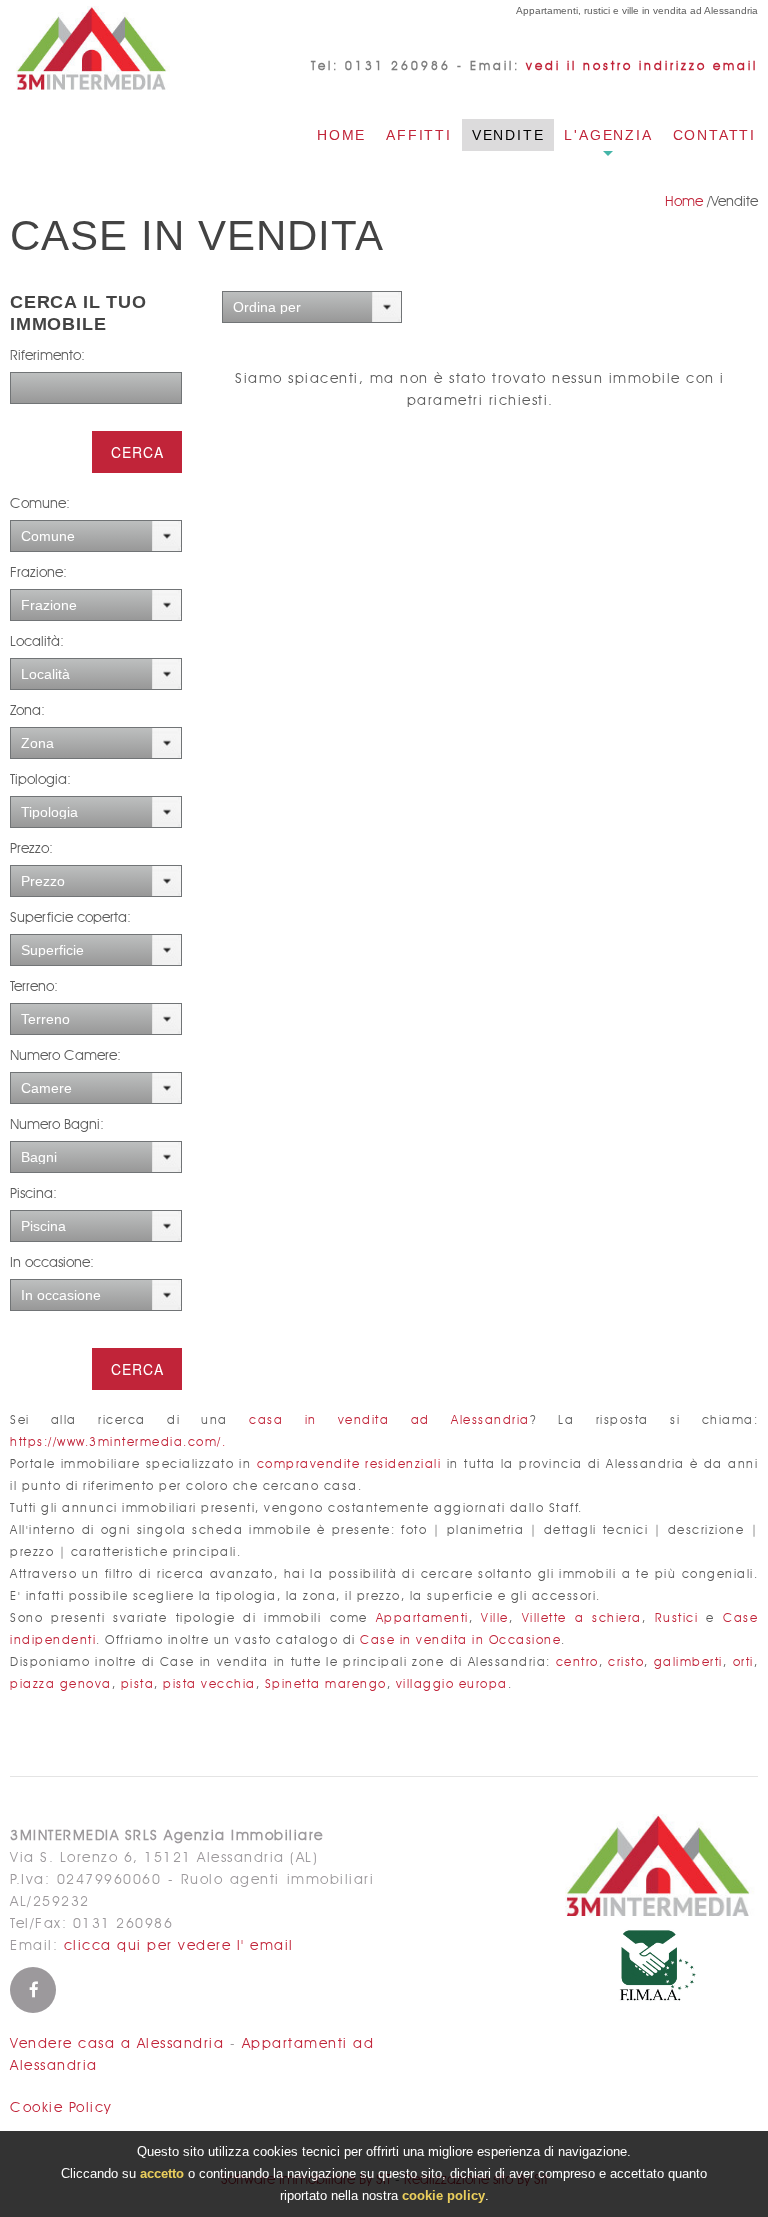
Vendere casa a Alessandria (117, 2044)
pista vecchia (209, 1684)
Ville (495, 1618)
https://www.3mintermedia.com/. (118, 1442)
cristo (626, 1662)
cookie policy (443, 2195)
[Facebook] (33, 1990)
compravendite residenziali (349, 1464)
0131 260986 (398, 66)
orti (743, 1662)
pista (138, 1684)
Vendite (508, 135)
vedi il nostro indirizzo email (642, 66)
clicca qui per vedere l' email (179, 1946)
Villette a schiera (582, 1618)
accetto (162, 2173)
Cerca (137, 452)
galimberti (688, 1662)
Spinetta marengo (326, 1684)
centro (577, 1662)
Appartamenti (422, 1618)
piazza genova (61, 1684)
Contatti (714, 135)
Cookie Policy (61, 2108)
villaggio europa (452, 1684)
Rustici (677, 1618)
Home (341, 135)
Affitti (419, 135)
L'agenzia (608, 135)
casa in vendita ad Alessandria (389, 1420)
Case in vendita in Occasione (460, 1640)
